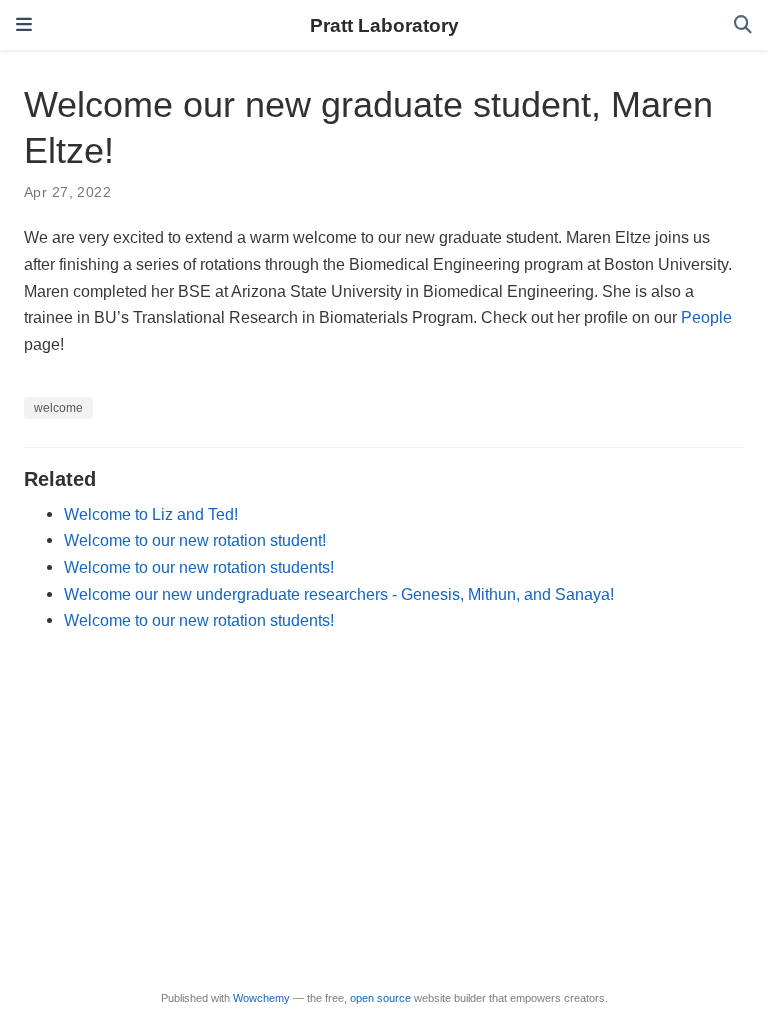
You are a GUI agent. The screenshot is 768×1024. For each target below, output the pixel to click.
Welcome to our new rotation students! (199, 567)
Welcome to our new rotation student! (195, 540)
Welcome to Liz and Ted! (151, 514)
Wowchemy (261, 998)
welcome (58, 408)
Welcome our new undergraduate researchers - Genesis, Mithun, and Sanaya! (339, 594)
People (706, 317)
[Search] (743, 25)
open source (380, 998)
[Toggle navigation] (24, 25)
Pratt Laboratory (384, 25)
